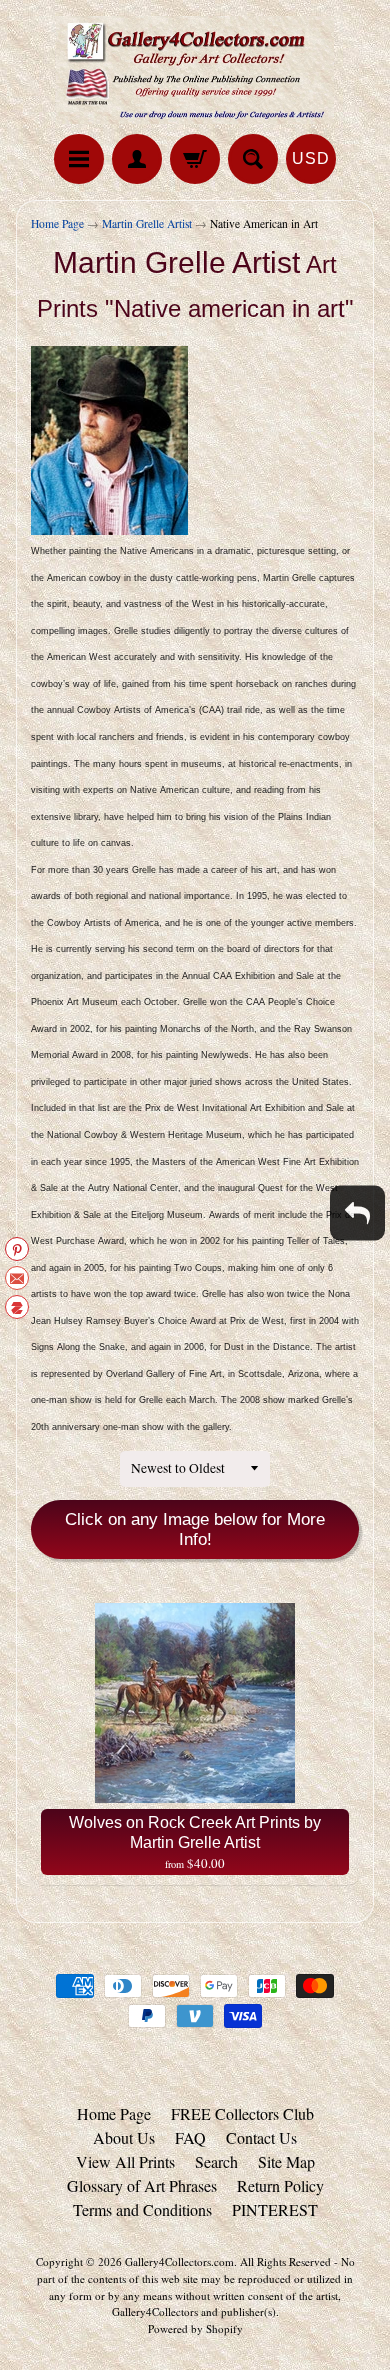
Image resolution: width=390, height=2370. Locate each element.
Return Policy (280, 2185)
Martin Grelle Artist (147, 223)
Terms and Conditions (142, 2209)
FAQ (190, 2137)
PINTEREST (275, 2209)
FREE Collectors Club (242, 2113)
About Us (124, 2137)
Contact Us (261, 2137)
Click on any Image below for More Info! (195, 1529)
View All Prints (125, 2161)
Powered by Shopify (195, 2328)
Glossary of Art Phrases (142, 2185)
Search (216, 2161)
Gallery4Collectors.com (179, 2261)
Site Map (286, 2161)
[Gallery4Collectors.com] (195, 70)
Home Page (57, 223)
